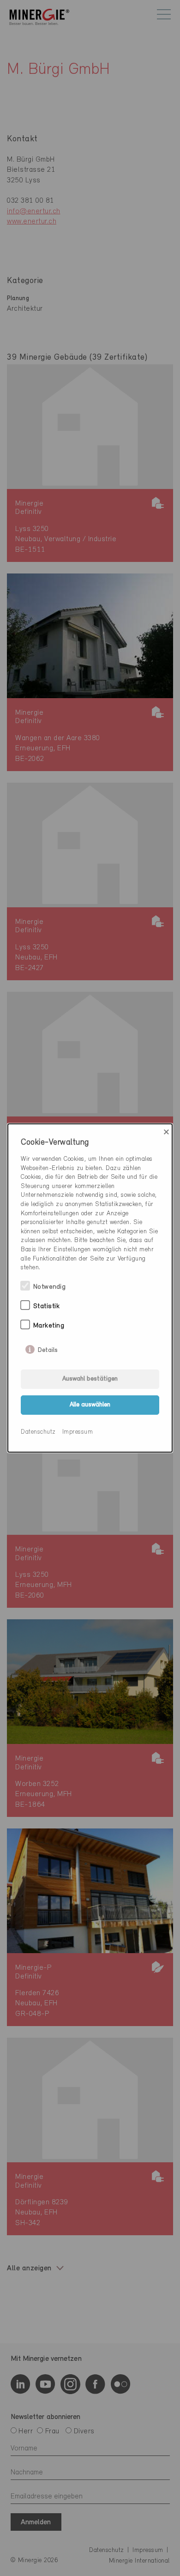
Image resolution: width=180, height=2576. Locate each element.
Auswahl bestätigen (90, 1379)
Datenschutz (38, 1432)
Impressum (78, 1432)
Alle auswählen (90, 1405)
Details (48, 1348)
